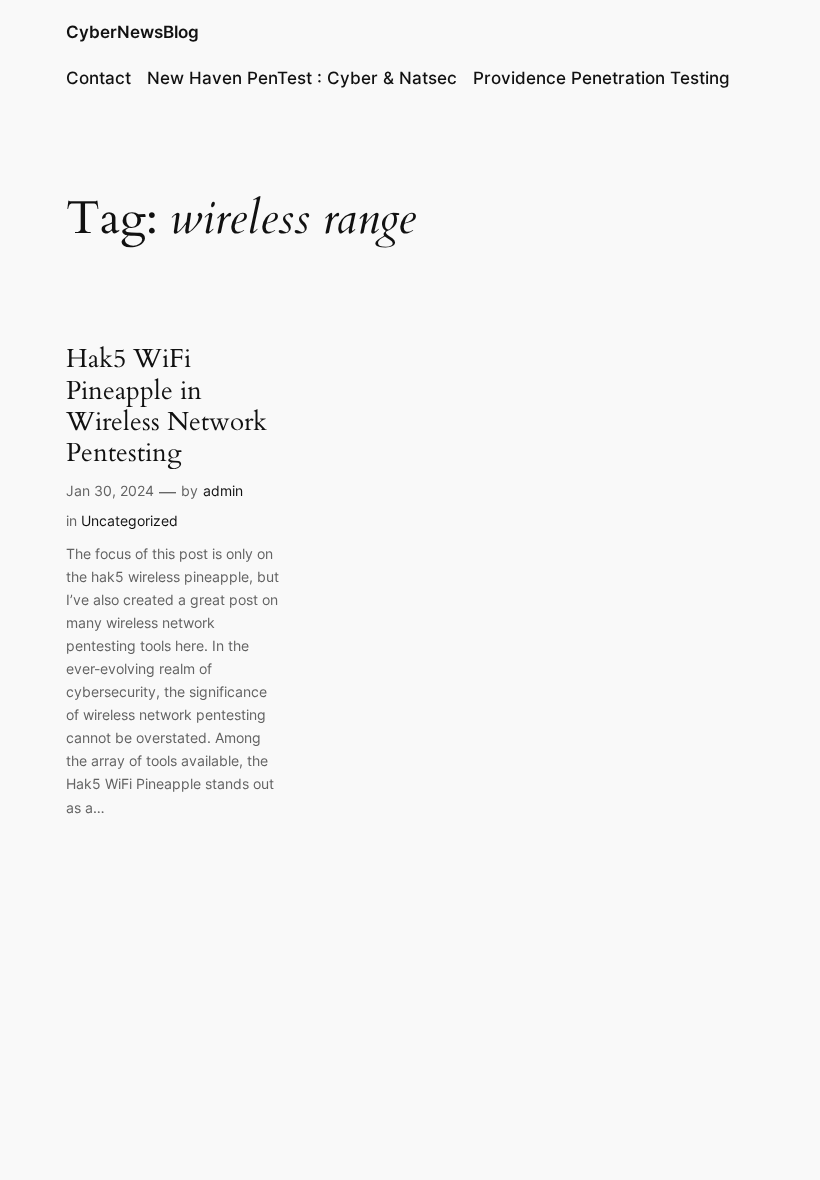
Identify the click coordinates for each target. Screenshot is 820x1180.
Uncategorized (129, 520)
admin (223, 490)
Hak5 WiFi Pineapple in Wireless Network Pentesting (166, 405)
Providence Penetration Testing (601, 78)
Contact (98, 78)
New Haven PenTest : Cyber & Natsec (302, 78)
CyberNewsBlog (132, 32)
